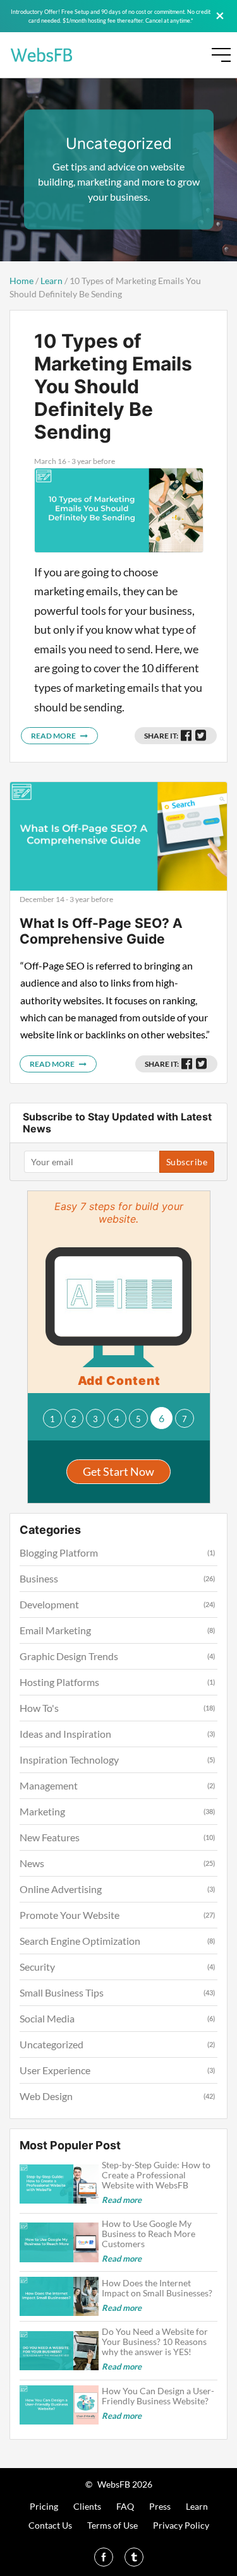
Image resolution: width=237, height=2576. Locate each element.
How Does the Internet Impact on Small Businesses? (159, 2288)
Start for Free (169, 58)
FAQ (125, 2506)
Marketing (42, 1811)
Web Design (46, 2096)
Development (49, 1604)
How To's (39, 1708)
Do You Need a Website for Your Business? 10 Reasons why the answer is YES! (155, 2342)
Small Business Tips (62, 1992)
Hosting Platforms (59, 1682)
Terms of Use (112, 2525)
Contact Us (50, 2525)
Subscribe (187, 1162)
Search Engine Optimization (80, 1941)
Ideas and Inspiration (65, 1734)
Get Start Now (118, 1471)
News (32, 1863)
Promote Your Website (70, 1915)
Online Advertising (61, 1889)
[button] (52, 1418)
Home (21, 281)
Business (39, 1578)
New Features (50, 1837)
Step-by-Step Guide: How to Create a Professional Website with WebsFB (156, 2175)
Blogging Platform (59, 1552)
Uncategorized (52, 2044)
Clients (87, 2506)
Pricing (44, 2506)
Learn (52, 281)
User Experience (55, 2070)
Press (160, 2506)
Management (49, 1785)
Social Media (47, 2018)
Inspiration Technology (69, 1760)
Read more (54, 736)
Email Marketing (55, 1630)
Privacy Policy (181, 2525)
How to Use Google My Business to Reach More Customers (149, 2234)
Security (37, 1967)
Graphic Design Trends (69, 1656)
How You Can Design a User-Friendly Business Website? (158, 2396)
